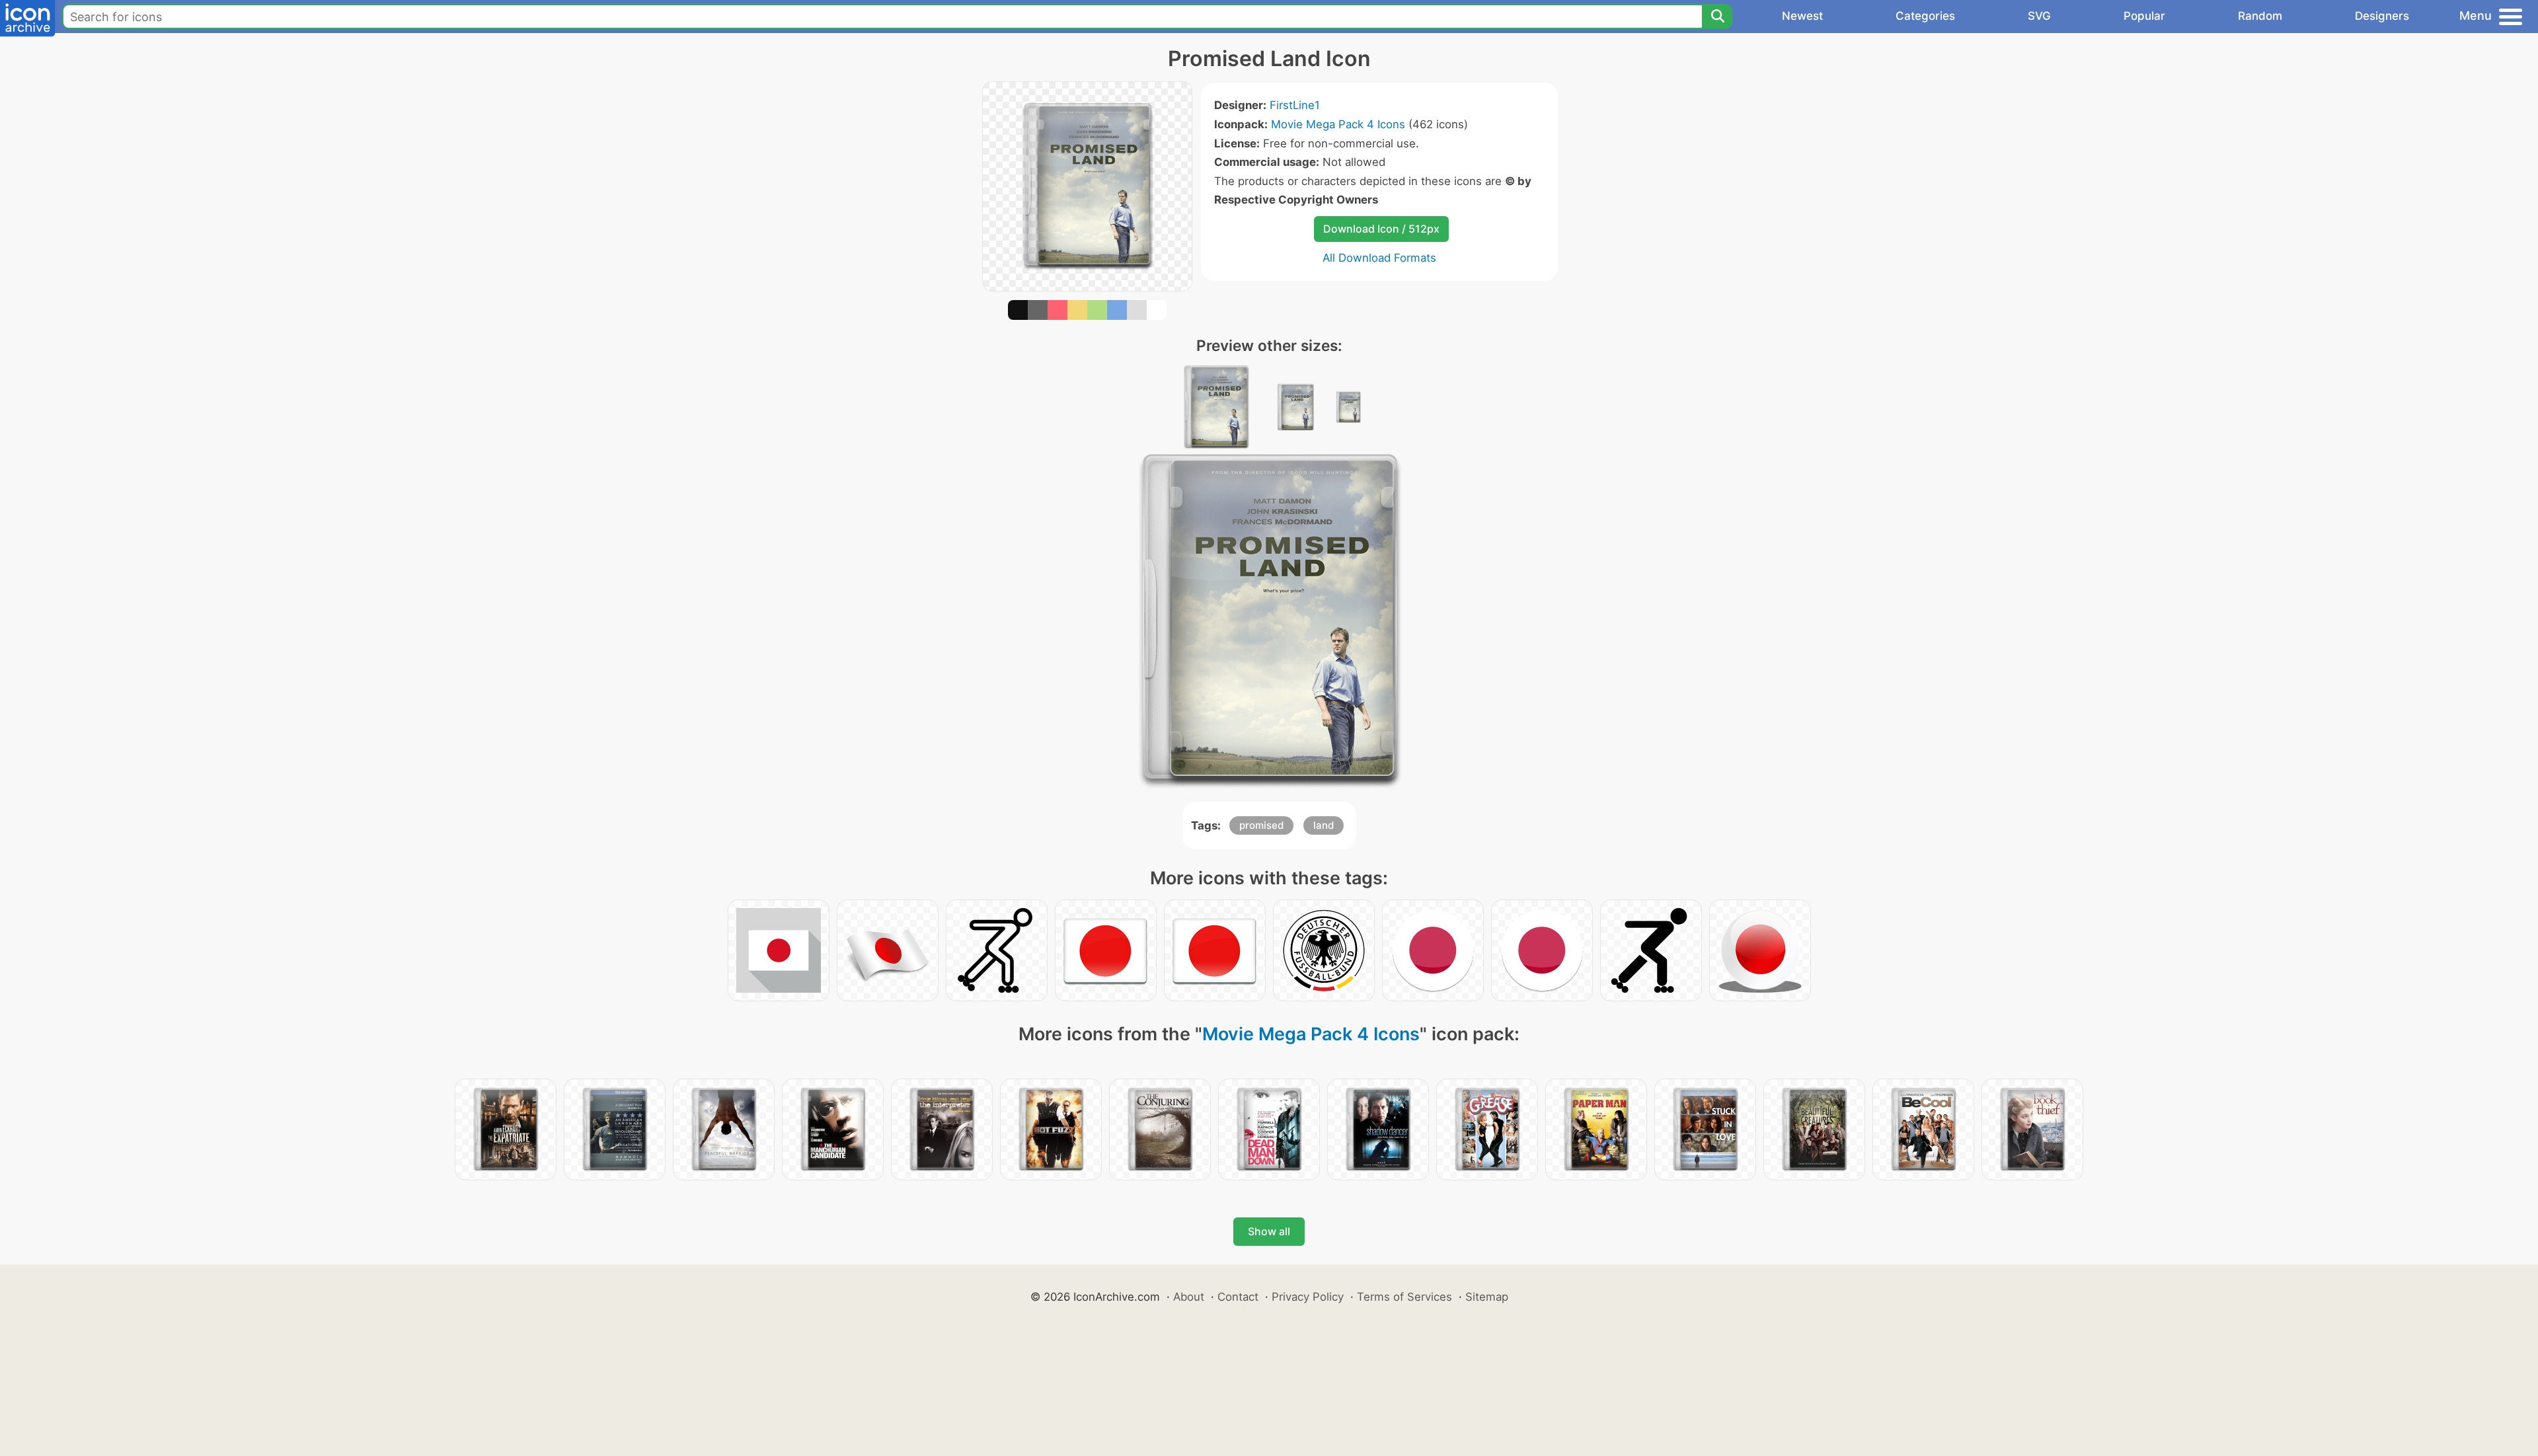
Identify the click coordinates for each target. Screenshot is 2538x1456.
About (1189, 1297)
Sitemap (1487, 1297)
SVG (2039, 16)
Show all (1269, 1231)
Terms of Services (1404, 1297)
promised (1261, 825)
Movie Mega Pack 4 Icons (1338, 124)
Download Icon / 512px (1381, 229)
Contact (1238, 1297)
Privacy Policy (1308, 1297)
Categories (1925, 16)
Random (2260, 16)
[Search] (1717, 17)
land (1324, 825)
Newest (1802, 16)
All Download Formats (1379, 258)
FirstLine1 (1295, 105)
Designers (2382, 16)
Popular (2144, 16)
